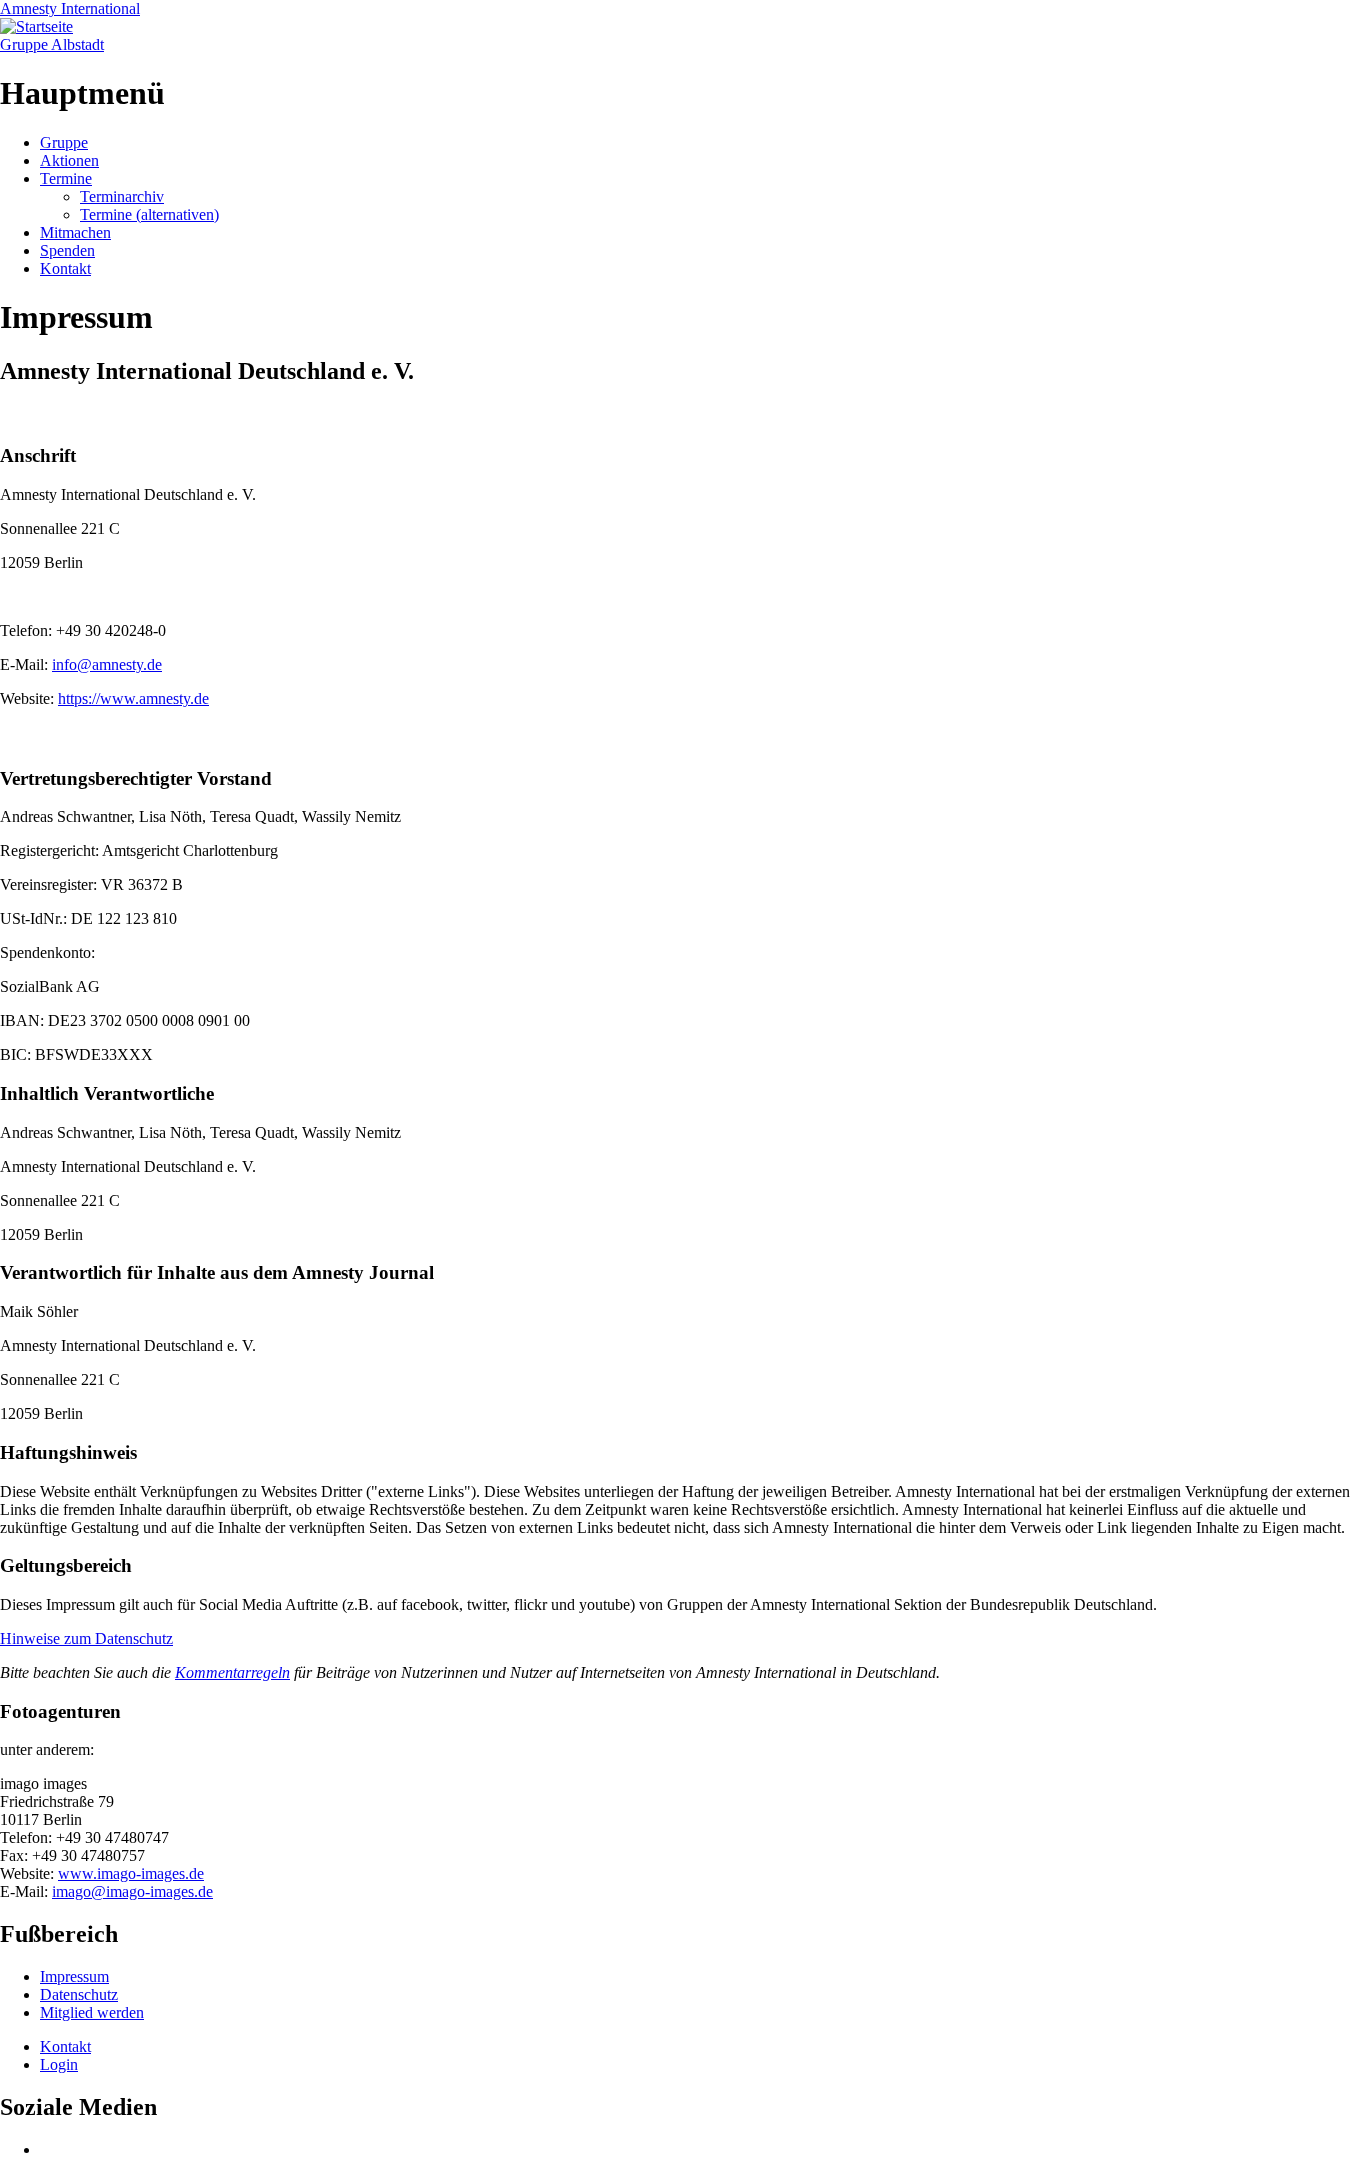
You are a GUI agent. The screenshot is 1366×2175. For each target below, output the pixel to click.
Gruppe (64, 142)
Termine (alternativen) (149, 214)
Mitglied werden (92, 2012)
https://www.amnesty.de (133, 698)
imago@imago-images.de (132, 1891)
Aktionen (69, 160)
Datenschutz (79, 1994)
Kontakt (65, 268)
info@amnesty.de (107, 664)
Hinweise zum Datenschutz (86, 1638)
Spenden (67, 250)
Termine (66, 178)
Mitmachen (75, 232)
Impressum (74, 1976)
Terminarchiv (122, 196)
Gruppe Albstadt (52, 44)
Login (59, 2064)
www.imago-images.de (131, 1873)
